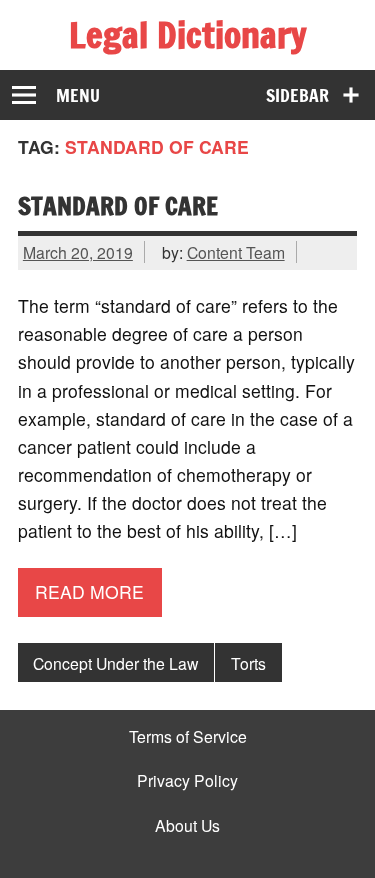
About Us (187, 826)
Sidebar (297, 95)
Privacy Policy (187, 781)
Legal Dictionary (187, 35)
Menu (78, 95)
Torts (248, 663)
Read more (89, 591)
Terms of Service (188, 737)
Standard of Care (118, 205)
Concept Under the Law (115, 663)
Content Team (236, 252)
